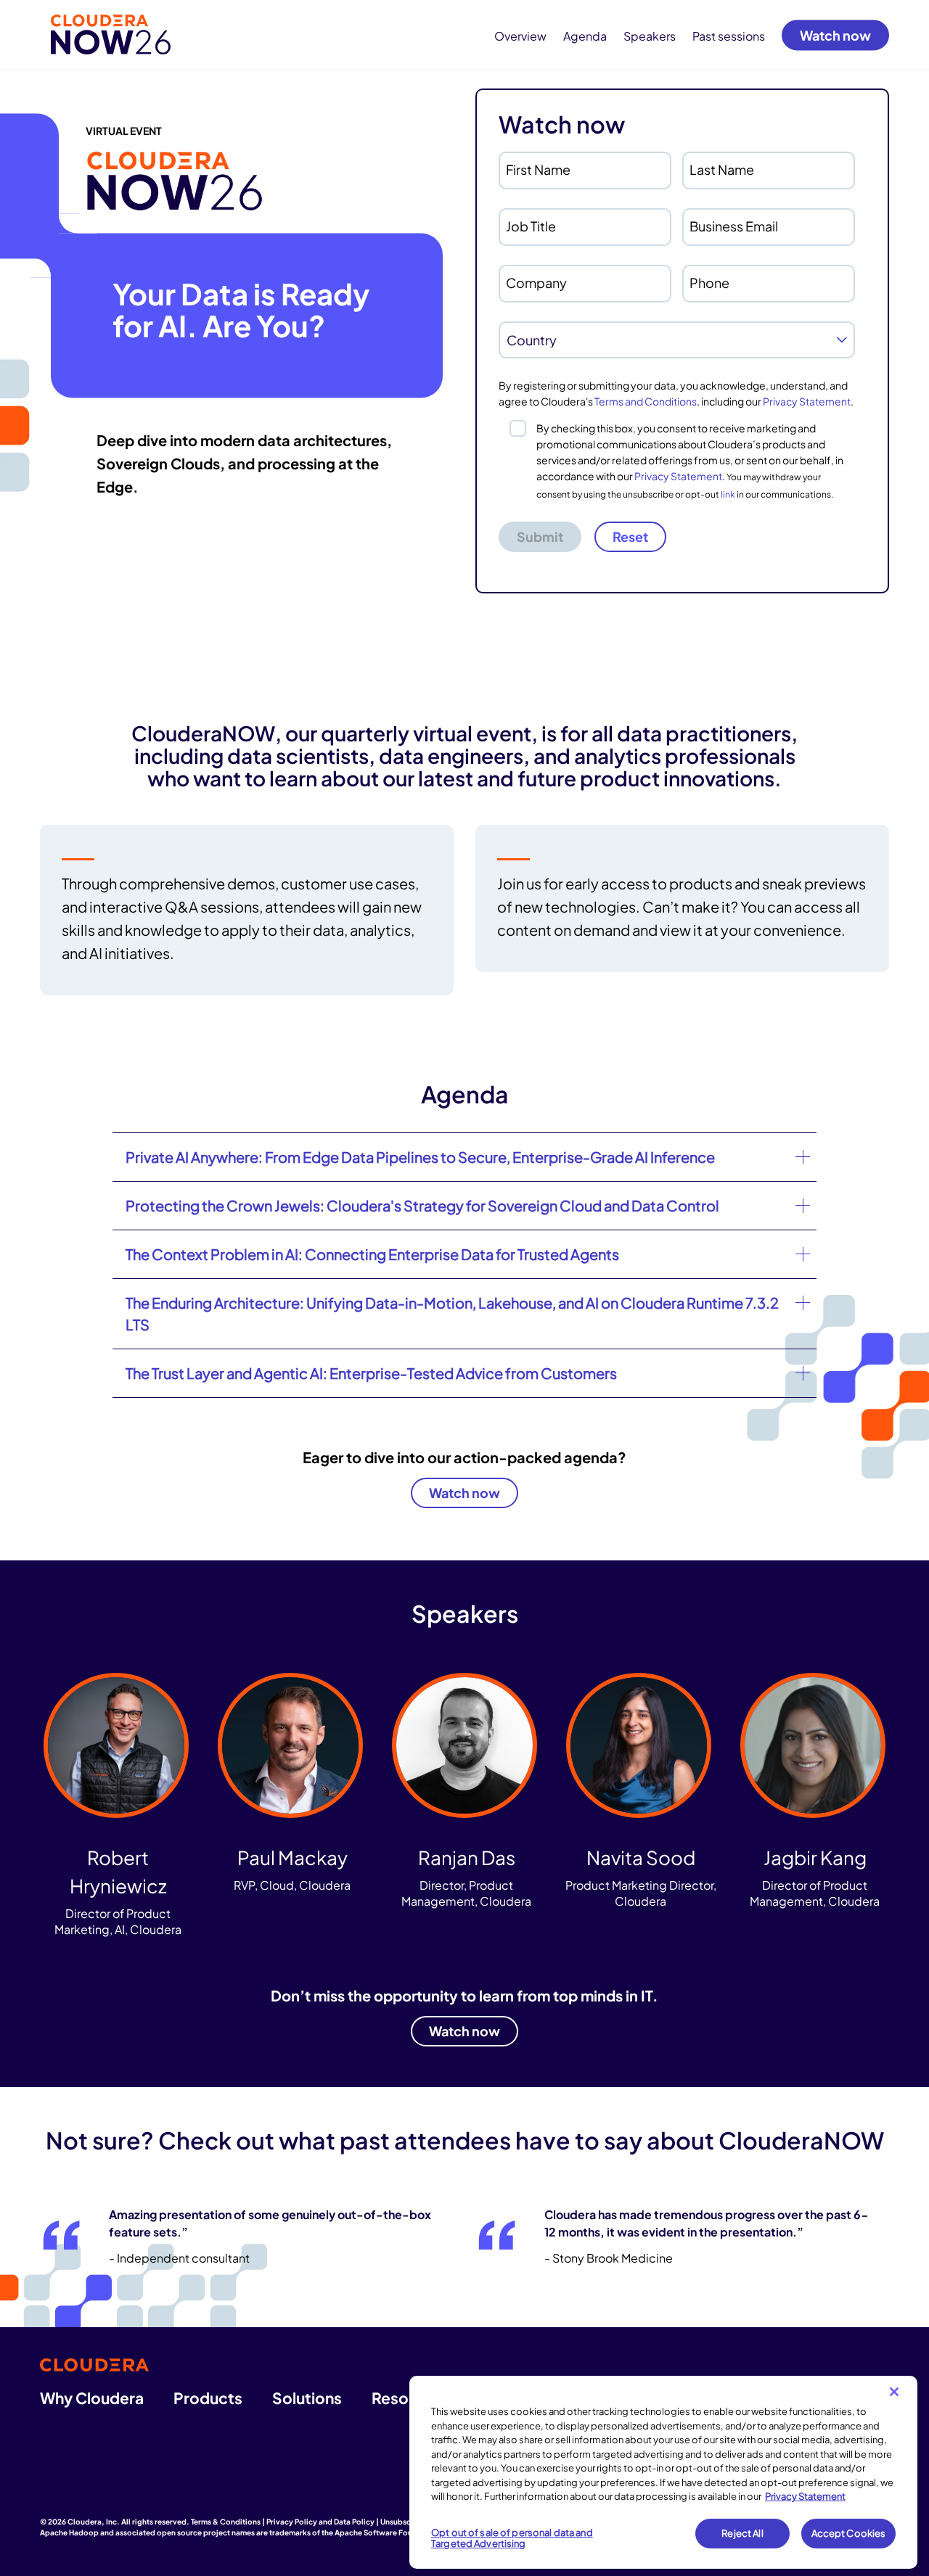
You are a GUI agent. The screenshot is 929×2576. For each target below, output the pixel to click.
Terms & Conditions (226, 2522)
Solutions (307, 2398)
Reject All (742, 2533)
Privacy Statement (807, 401)
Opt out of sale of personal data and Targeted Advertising (512, 2538)
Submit (540, 536)
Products (208, 2398)
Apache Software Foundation (388, 2532)
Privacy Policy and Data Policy (320, 2522)
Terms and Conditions (646, 401)
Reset (630, 536)
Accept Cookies (849, 2533)
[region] (663, 2472)
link (728, 494)
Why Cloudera (92, 2398)
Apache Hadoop (69, 2532)
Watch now (835, 34)
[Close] (894, 2392)
